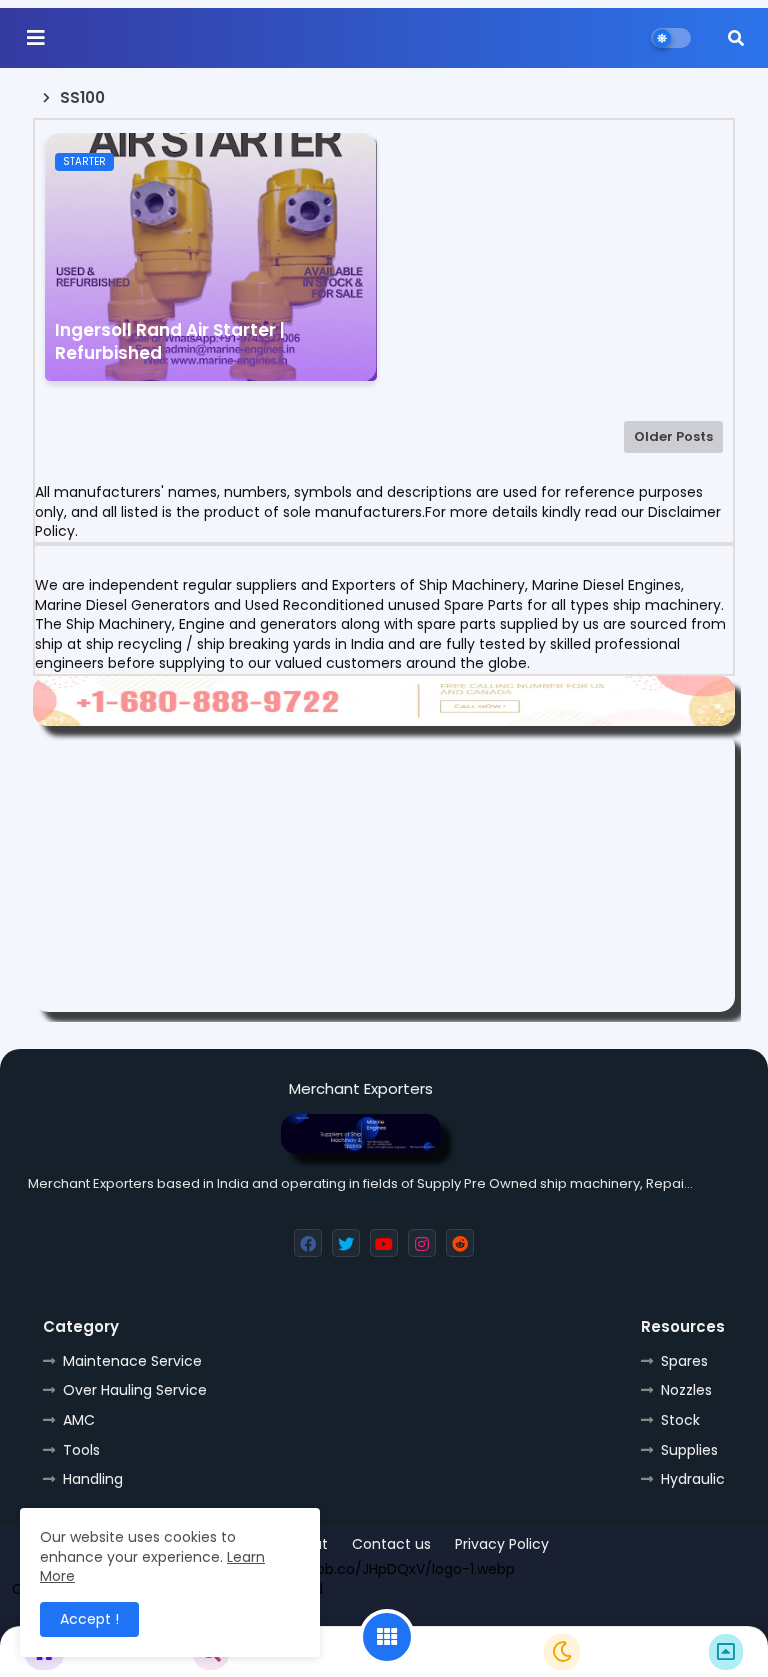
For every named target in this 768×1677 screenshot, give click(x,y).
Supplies (689, 1450)
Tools (81, 1450)
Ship (555, 1616)
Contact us (391, 1544)
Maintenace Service (132, 1361)
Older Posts (673, 436)
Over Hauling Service (135, 1390)
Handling (93, 1479)
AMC (79, 1420)
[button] (736, 38)
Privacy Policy (502, 1544)
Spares (684, 1361)
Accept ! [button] (89, 1619)
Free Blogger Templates (345, 1616)
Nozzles (686, 1390)
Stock (680, 1420)
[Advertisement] (384, 872)
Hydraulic (693, 1479)
